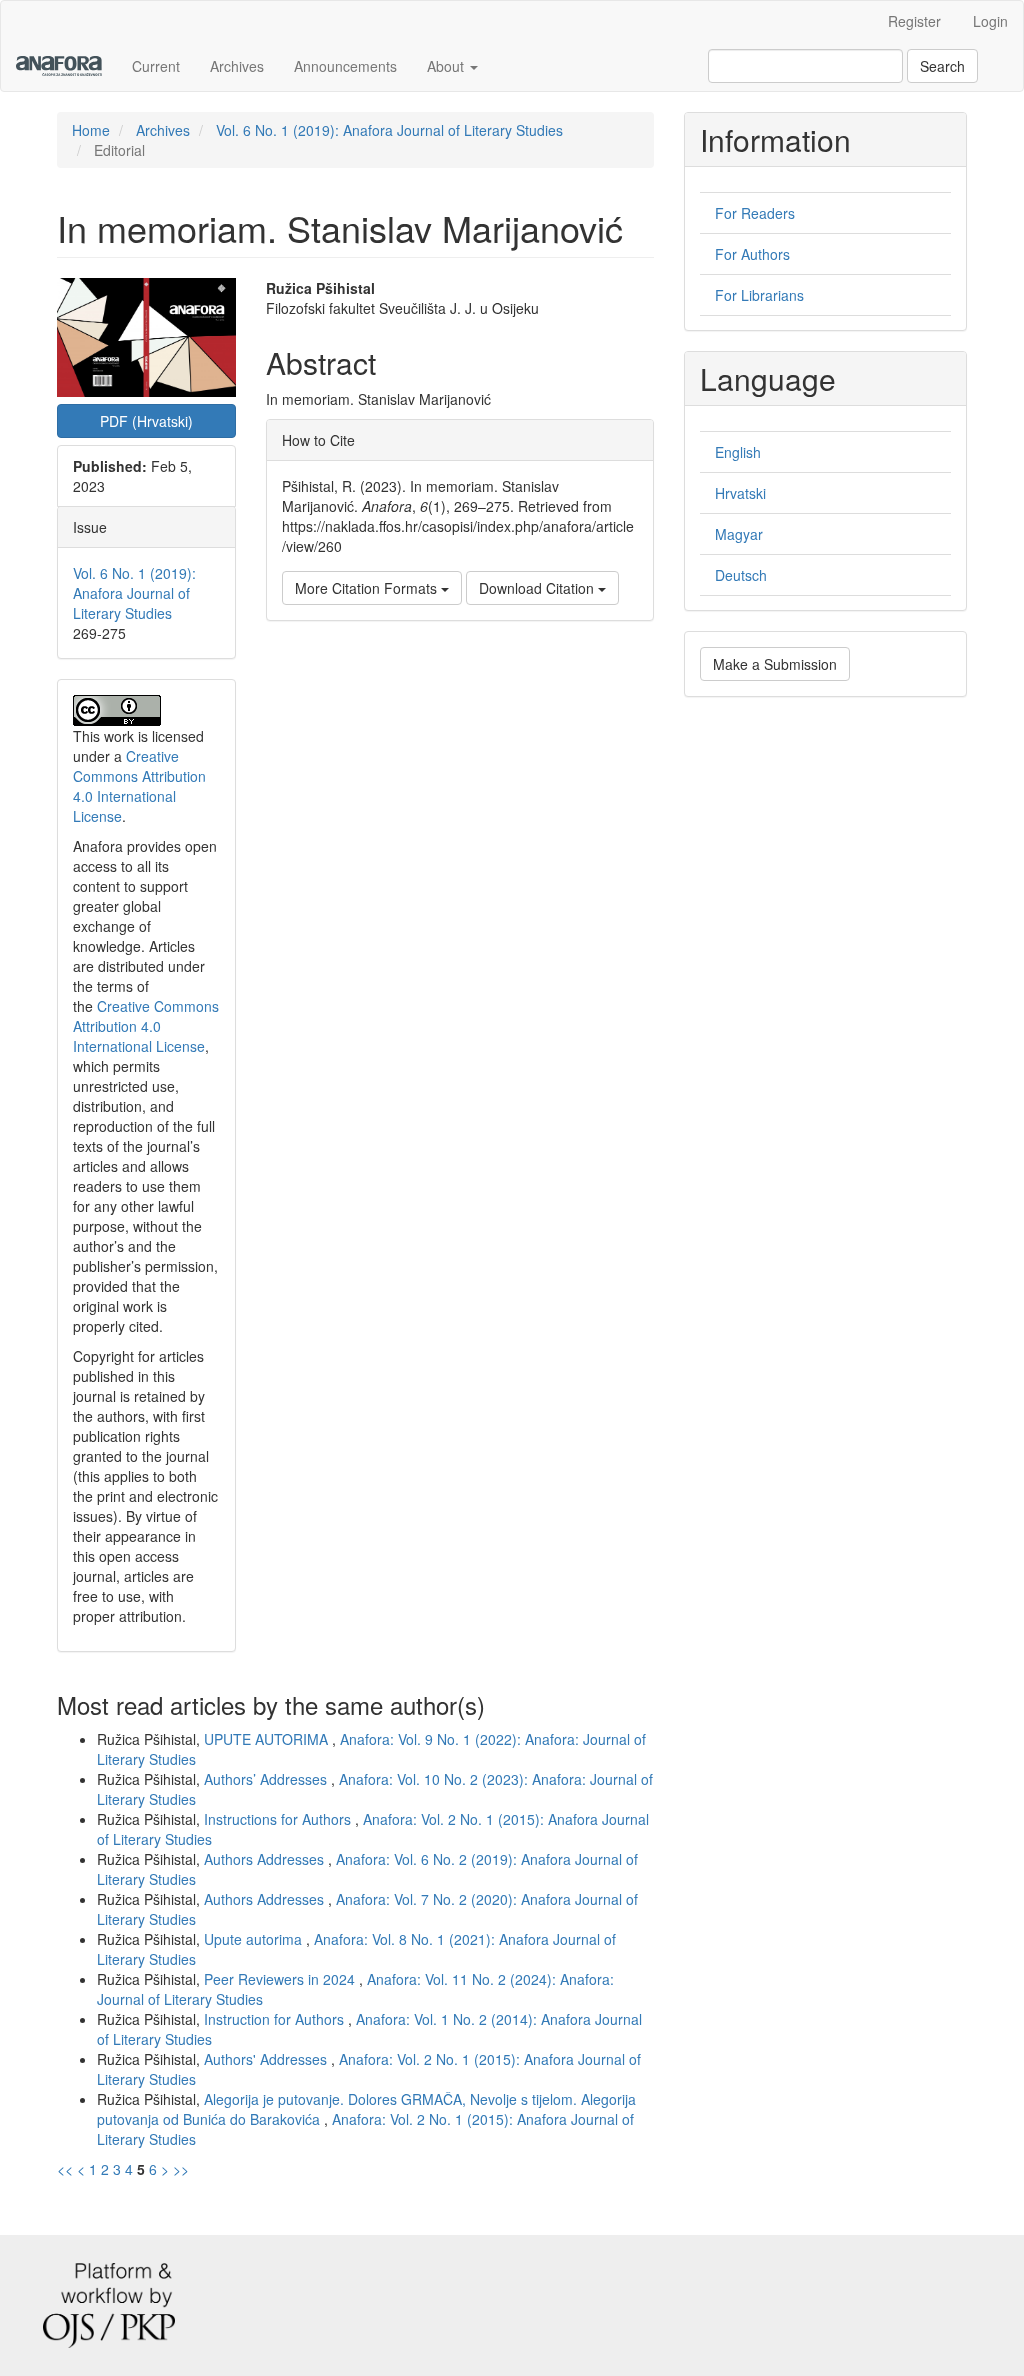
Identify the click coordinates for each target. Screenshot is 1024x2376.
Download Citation (538, 588)
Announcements (345, 66)
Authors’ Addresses (267, 1779)
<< (65, 2169)
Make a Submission (775, 664)
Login (990, 21)
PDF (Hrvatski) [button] (146, 421)
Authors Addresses (266, 1859)
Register (914, 21)
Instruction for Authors (276, 2019)
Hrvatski (740, 493)
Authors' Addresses (267, 2059)
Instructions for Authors (279, 1819)
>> (181, 2169)
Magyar (739, 534)
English (738, 452)
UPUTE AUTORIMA (268, 1739)
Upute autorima (255, 1939)
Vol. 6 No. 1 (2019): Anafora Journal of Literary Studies (389, 130)
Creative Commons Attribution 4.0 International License (139, 786)
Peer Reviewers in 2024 (281, 1979)
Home (91, 130)
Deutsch (741, 575)
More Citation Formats (368, 588)
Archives (237, 66)
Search (942, 66)
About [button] (447, 66)
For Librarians (759, 295)
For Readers (755, 213)
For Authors (752, 254)
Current (156, 66)
